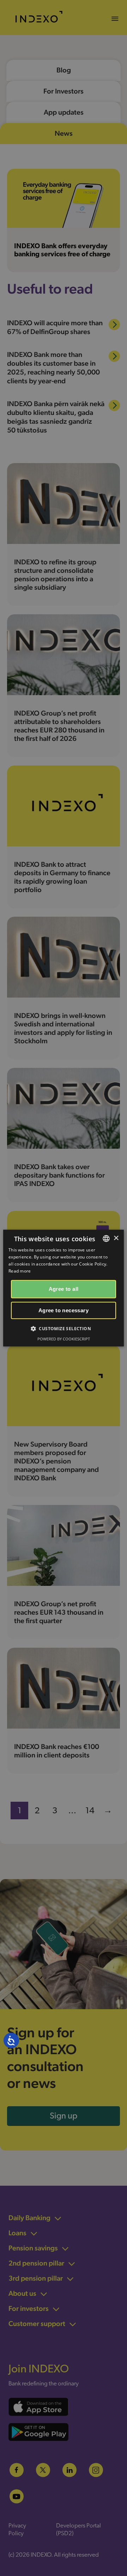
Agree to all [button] (64, 1289)
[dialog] (64, 1288)
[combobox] (106, 1238)
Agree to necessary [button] (64, 1310)
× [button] (116, 1238)
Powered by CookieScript (64, 1339)
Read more (20, 1271)
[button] (64, 1328)
